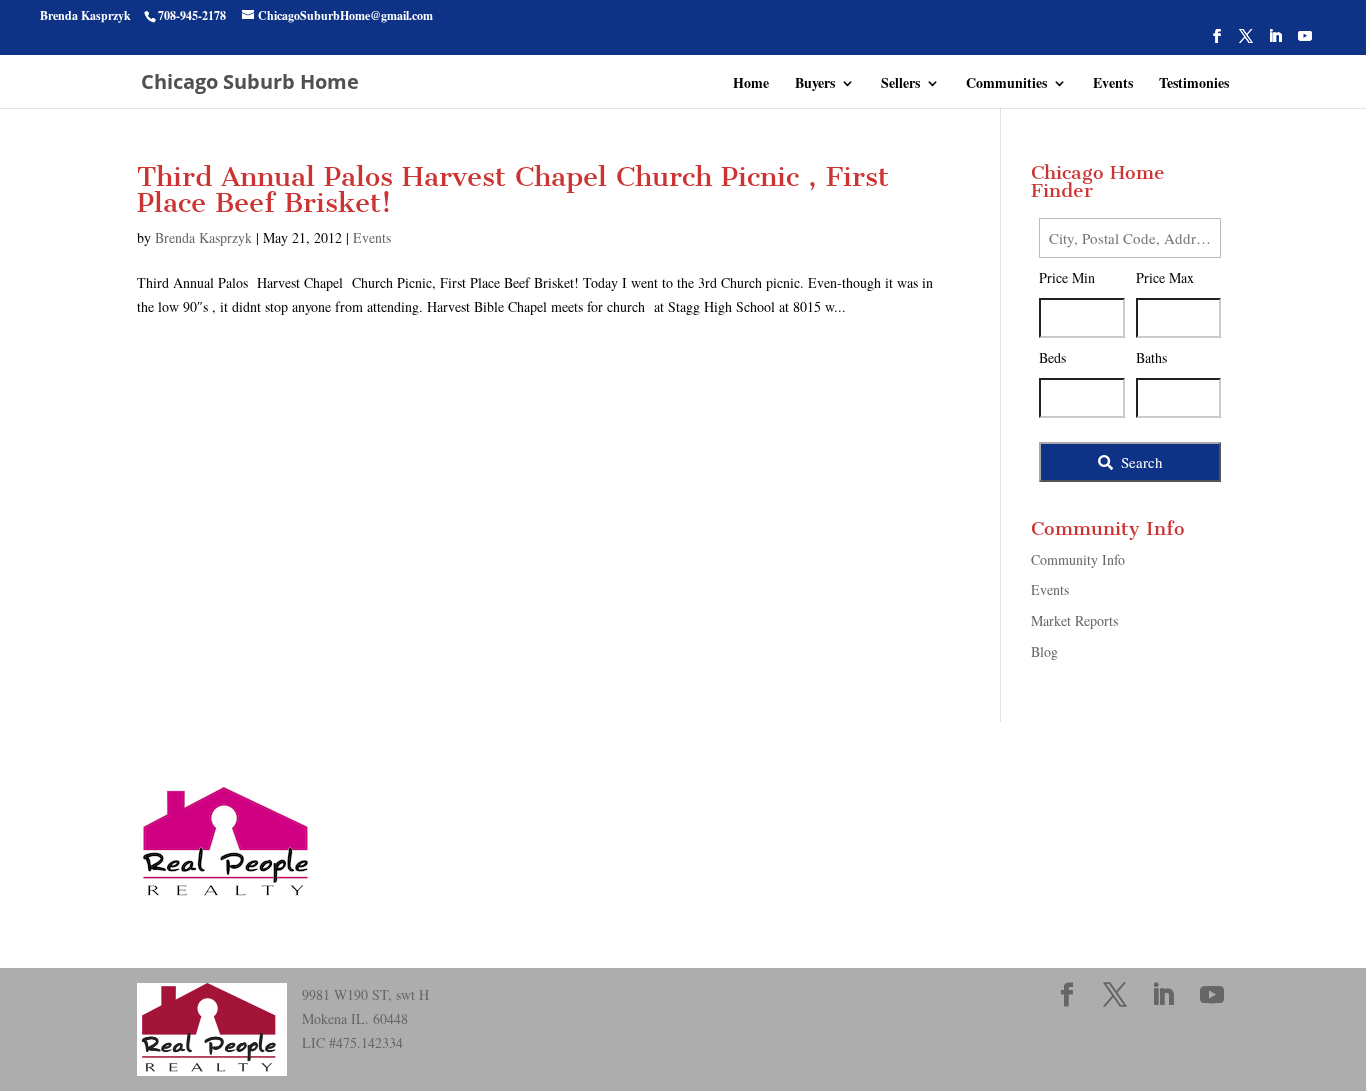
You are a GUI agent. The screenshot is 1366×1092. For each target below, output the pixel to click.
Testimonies (1194, 84)
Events (1113, 84)
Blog (1044, 651)
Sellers (900, 84)
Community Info (1078, 559)
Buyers (815, 84)
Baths (1151, 357)
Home (751, 84)
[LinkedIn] (1275, 42)
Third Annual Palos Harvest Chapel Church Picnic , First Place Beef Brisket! (513, 189)
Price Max (1165, 277)
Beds (1052, 357)
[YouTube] (1305, 42)
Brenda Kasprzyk (203, 237)
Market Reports (1074, 620)
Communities (1006, 84)
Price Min (1067, 277)
